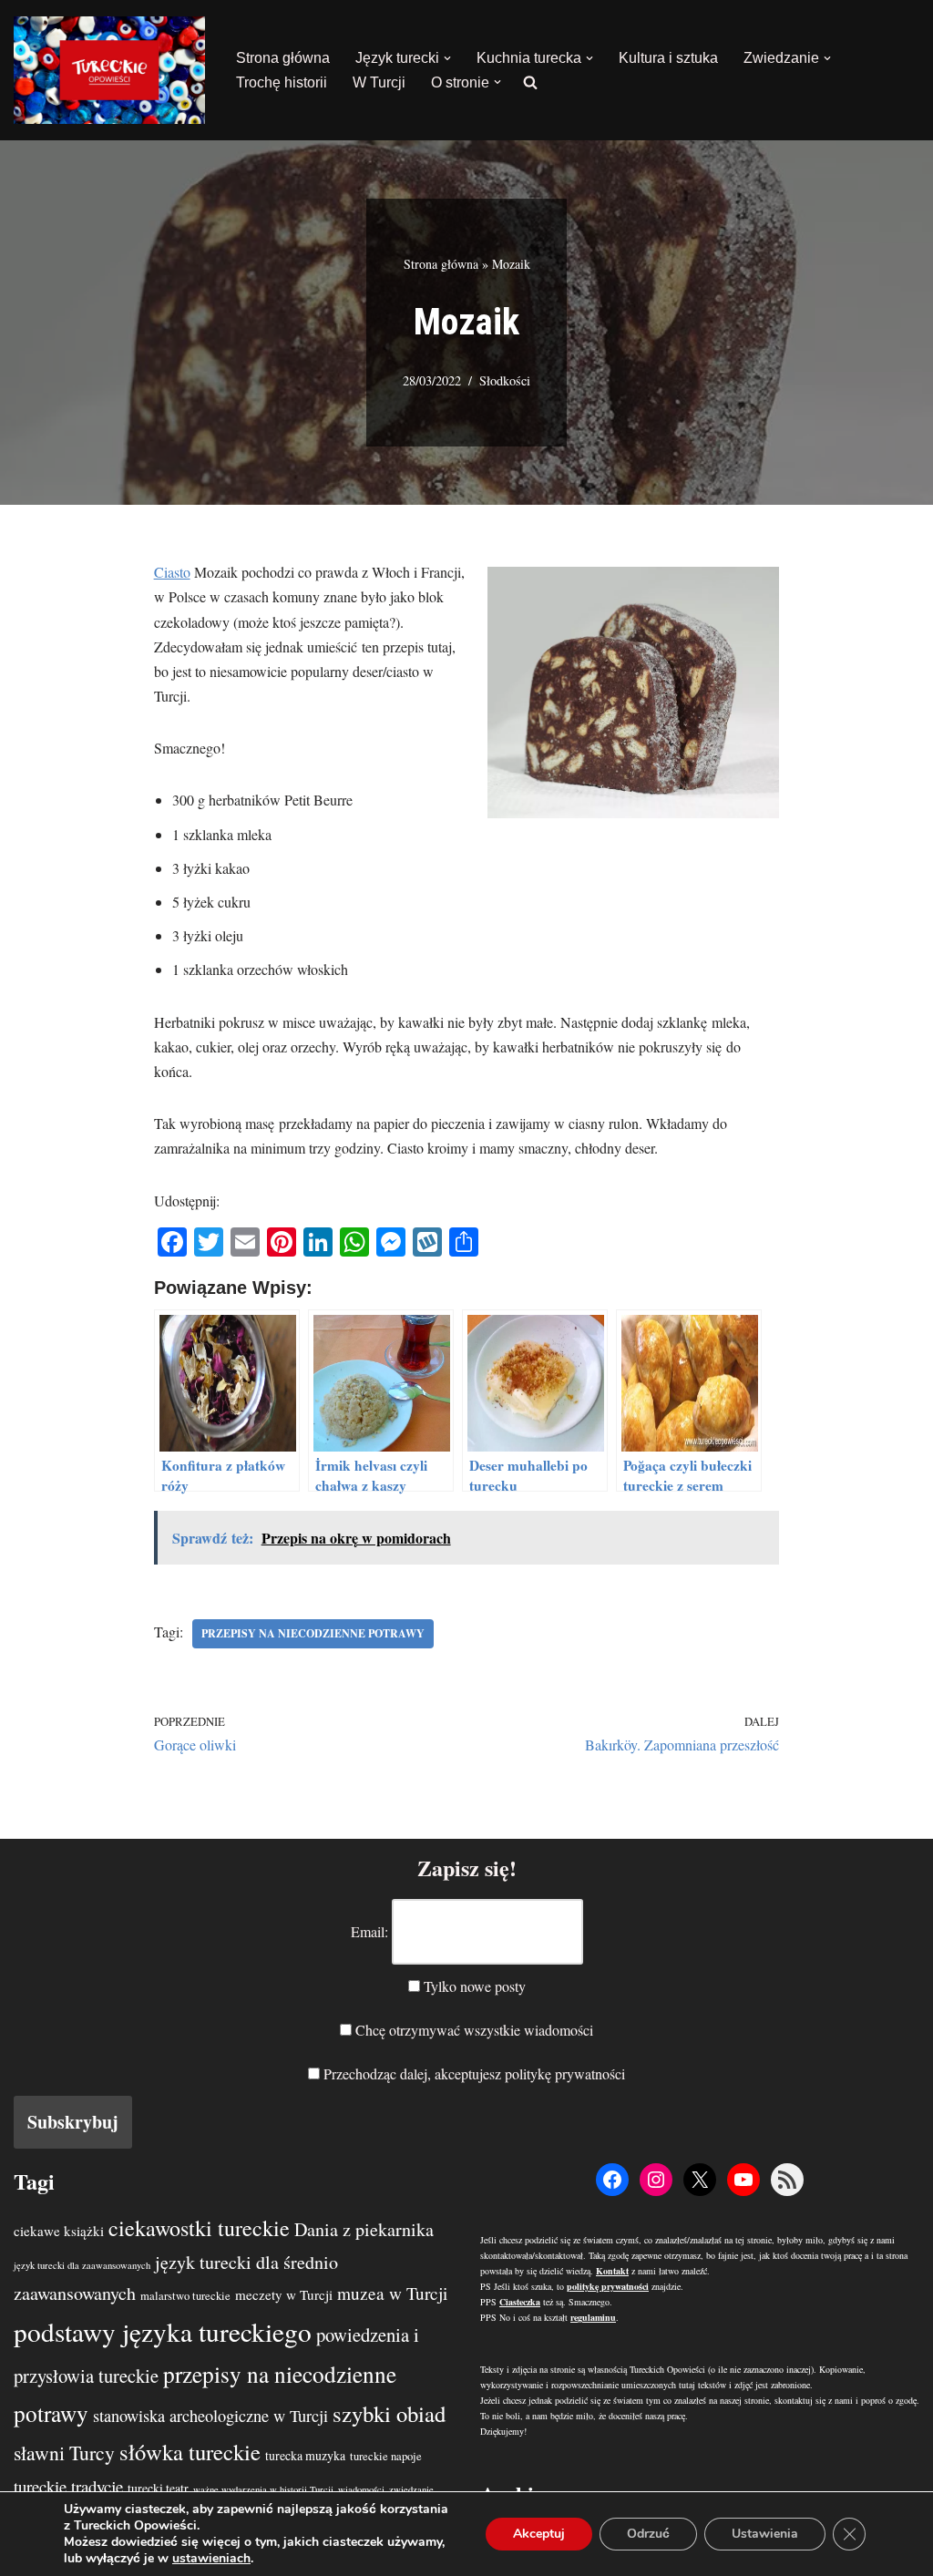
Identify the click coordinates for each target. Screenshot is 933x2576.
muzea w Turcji (392, 2293)
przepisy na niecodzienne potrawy (313, 1633)
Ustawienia (765, 2534)
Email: (369, 1931)
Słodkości (505, 380)
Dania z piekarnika (364, 2229)
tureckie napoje (386, 2456)
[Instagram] (656, 2180)
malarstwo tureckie (185, 2296)
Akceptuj (539, 2534)
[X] (700, 2180)
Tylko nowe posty (473, 1986)
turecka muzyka (305, 2455)
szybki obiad (389, 2413)
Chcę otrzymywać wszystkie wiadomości (472, 2030)
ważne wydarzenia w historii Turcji (263, 2489)
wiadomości (361, 2489)
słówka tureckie (190, 2452)
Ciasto (172, 572)
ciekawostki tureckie (199, 2228)
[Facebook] (612, 2180)
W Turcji (379, 82)
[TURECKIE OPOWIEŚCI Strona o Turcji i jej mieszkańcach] (109, 70)
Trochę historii (282, 82)
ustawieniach (211, 2559)
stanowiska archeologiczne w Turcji (210, 2416)
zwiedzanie (411, 2489)
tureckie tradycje (68, 2486)
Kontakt (612, 2271)
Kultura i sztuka (668, 58)
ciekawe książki (59, 2231)
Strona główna (283, 58)
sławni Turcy (64, 2453)
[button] (447, 58)
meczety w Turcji (284, 2294)
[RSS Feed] (787, 2180)
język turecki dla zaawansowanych (82, 2265)
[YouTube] (743, 2180)
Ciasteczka (520, 2302)
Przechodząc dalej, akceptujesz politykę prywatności (472, 2073)
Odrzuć (648, 2534)
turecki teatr (158, 2488)
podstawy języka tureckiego (163, 2331)
